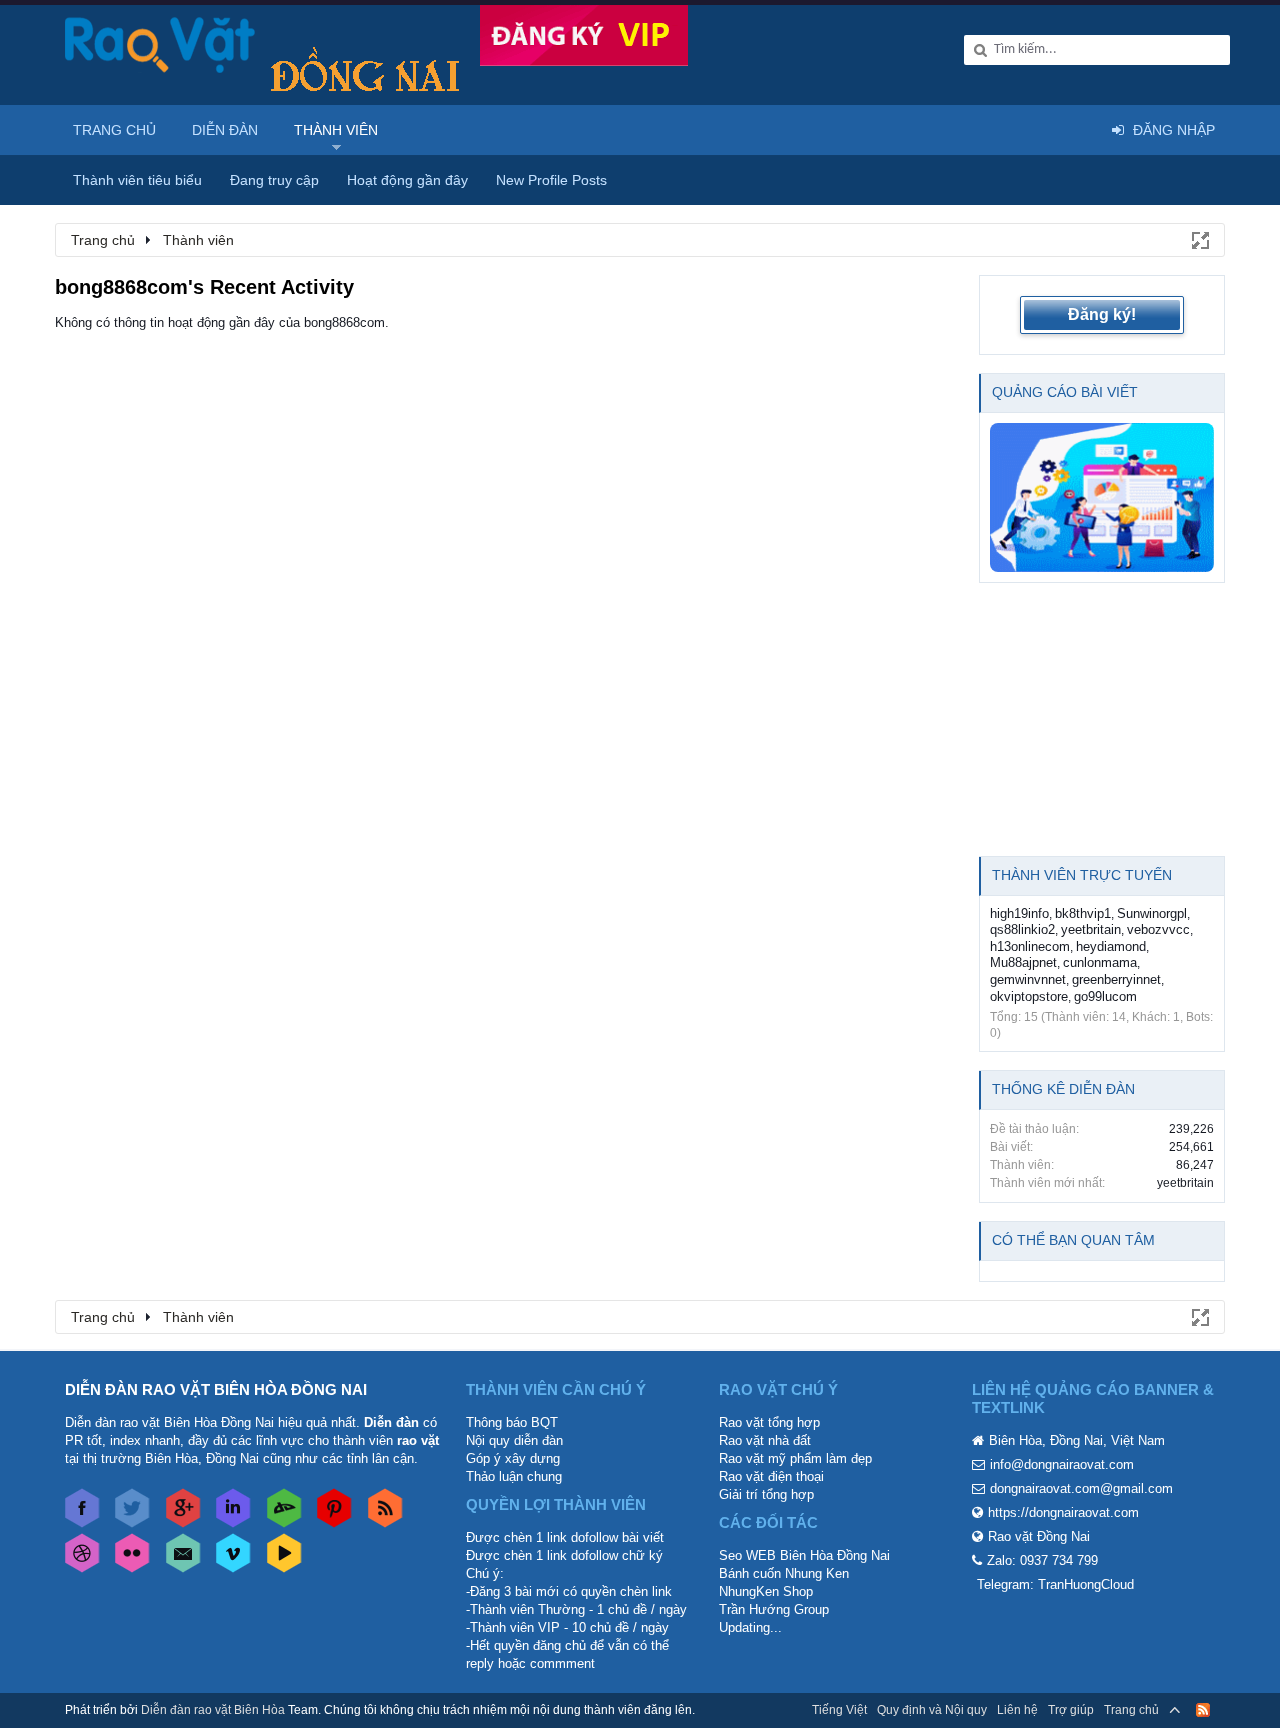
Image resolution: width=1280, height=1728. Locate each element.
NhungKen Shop (766, 1591)
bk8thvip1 (1083, 913)
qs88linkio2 (1022, 929)
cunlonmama (1100, 962)
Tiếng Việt (839, 1710)
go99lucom (1105, 996)
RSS (1203, 1710)
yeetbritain (1091, 929)
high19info (1019, 913)
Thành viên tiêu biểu (137, 180)
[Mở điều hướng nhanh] (1199, 239)
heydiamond (1111, 946)
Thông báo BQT (512, 1422)
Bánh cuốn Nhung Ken (784, 1573)
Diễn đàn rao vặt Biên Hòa (213, 1710)
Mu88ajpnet (1023, 962)
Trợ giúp (1071, 1710)
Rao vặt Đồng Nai (1039, 1536)
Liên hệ (1017, 1710)
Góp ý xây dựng (513, 1458)
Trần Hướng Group (774, 1609)
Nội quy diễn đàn (514, 1440)
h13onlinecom (1030, 946)
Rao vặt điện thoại (771, 1476)
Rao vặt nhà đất (765, 1440)
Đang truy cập (274, 180)
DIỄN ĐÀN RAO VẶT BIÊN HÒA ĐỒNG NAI (216, 1389)
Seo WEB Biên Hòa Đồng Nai (804, 1555)
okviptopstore (1029, 996)
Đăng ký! (1102, 314)
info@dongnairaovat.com (1062, 1464)
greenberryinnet (1116, 979)
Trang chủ (114, 130)
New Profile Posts (551, 180)
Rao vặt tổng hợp (769, 1422)
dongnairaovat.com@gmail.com (1081, 1488)
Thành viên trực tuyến (1082, 875)
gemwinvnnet (1028, 979)
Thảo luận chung (514, 1476)
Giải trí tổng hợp (766, 1494)
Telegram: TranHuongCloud (1055, 1584)
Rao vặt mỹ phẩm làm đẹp (795, 1458)
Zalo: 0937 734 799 (1042, 1560)
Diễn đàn (225, 130)
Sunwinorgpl (1152, 913)
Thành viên (336, 130)
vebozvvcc (1158, 929)
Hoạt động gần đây (407, 180)
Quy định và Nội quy (932, 1710)
